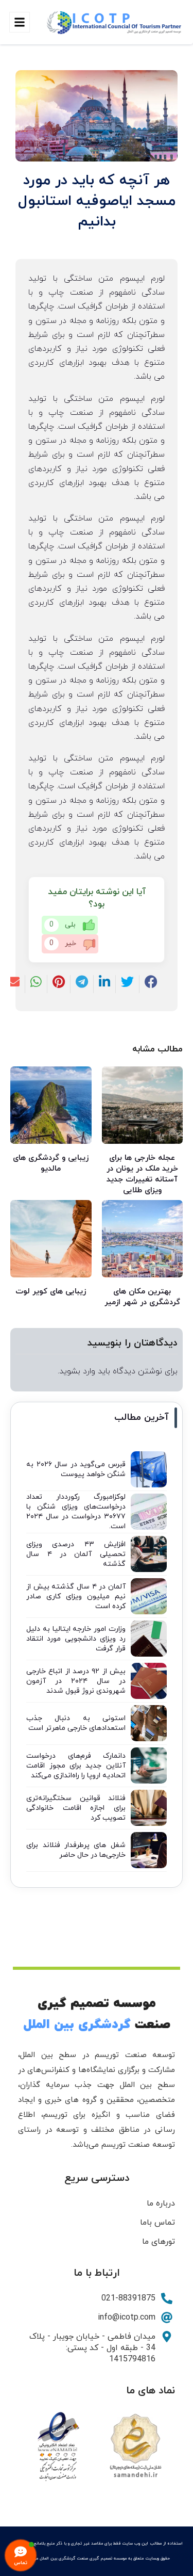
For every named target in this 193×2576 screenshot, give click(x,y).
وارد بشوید (77, 1371)
